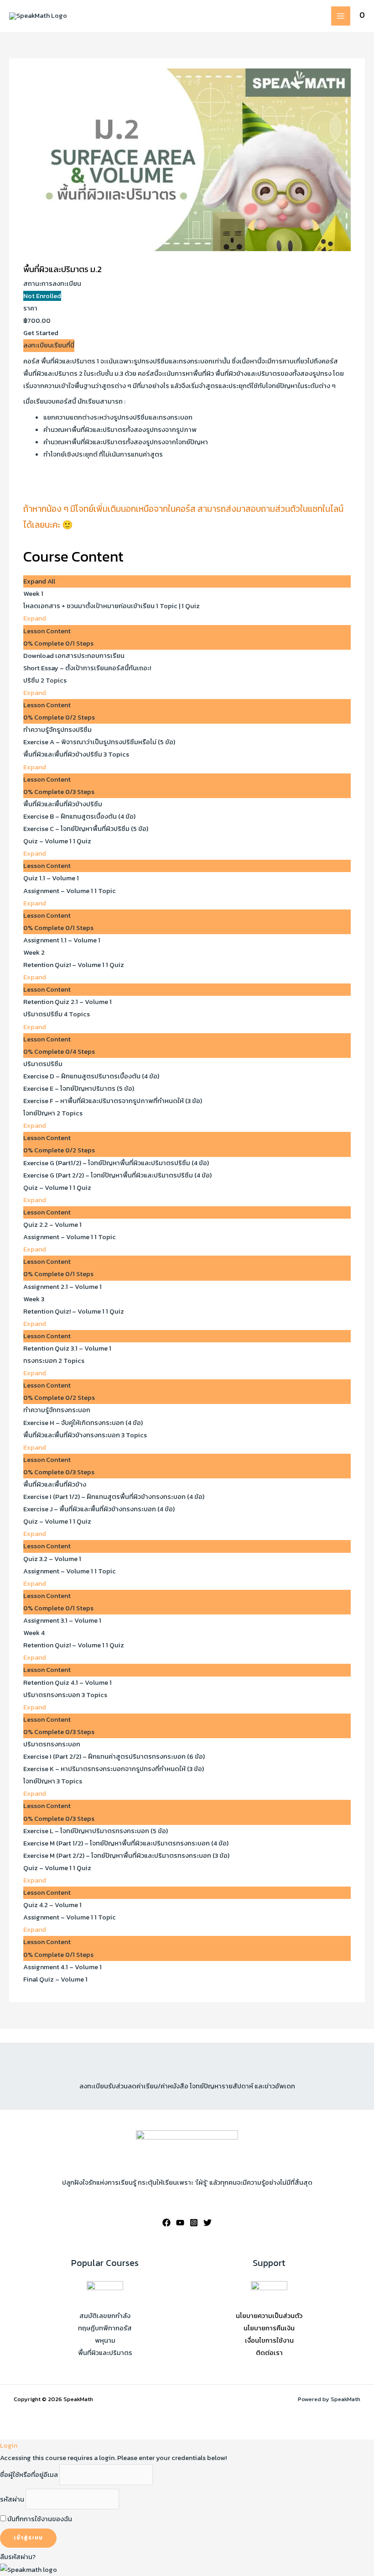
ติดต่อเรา (269, 2353)
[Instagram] (194, 2223)
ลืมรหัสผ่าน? (18, 2557)
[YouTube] (180, 2223)
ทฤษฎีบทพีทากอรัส (105, 2328)
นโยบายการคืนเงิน (269, 2328)
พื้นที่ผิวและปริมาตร (105, 2353)
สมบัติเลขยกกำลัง (105, 2316)
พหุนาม (105, 2340)
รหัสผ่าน (12, 2499)
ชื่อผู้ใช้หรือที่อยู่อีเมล (29, 2475)
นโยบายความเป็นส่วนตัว (269, 2316)
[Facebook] (166, 2223)
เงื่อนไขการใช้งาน (269, 2340)
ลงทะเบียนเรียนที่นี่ (49, 345)
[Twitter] (208, 2223)
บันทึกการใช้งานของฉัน (39, 2519)
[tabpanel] (187, 451)
